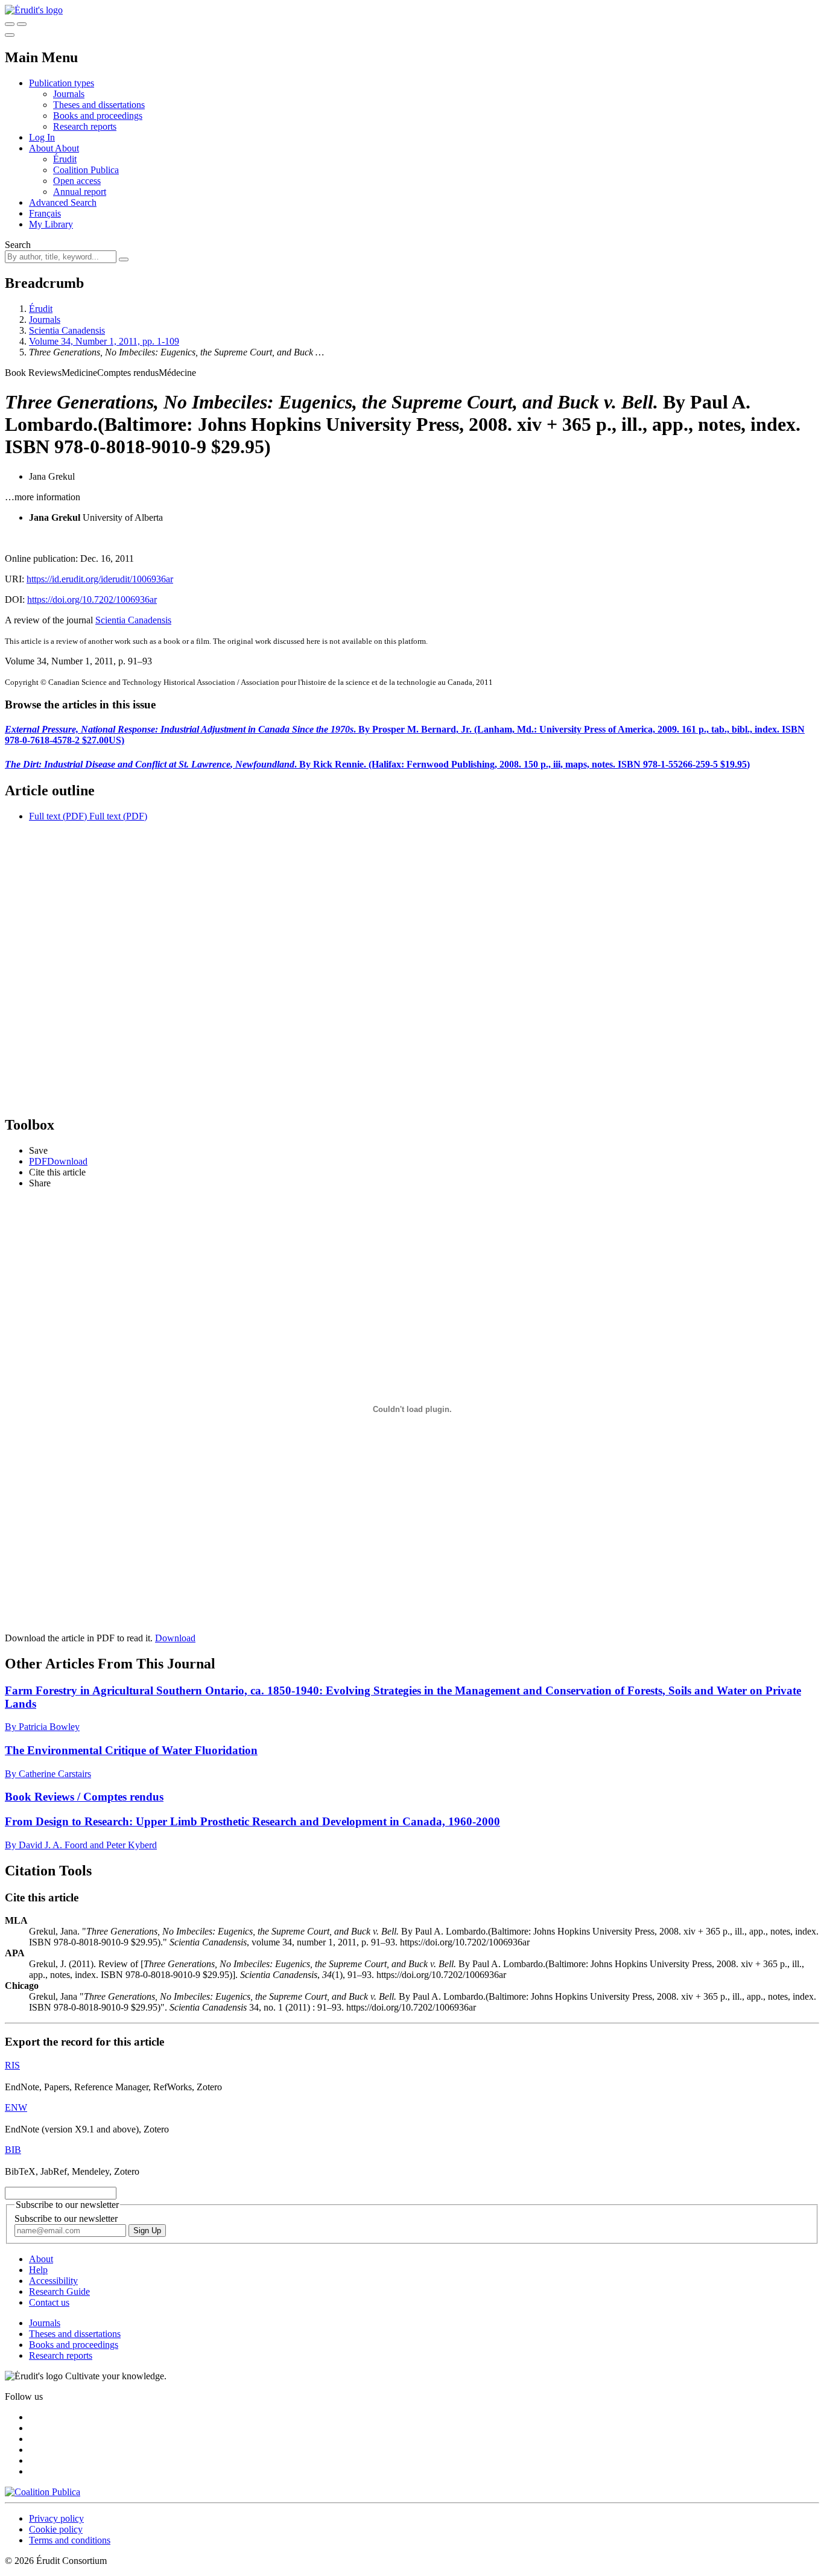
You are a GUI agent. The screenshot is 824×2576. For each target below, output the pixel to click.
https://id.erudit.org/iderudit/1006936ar (100, 579)
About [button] (42, 148)
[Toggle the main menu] (10, 35)
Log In (42, 137)
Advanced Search (63, 202)
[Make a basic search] (10, 24)
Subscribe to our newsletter (66, 2218)
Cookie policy (56, 2529)
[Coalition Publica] (43, 2492)
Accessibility (53, 2281)
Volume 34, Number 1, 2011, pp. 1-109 (104, 341)
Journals (69, 94)
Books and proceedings (98, 116)
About (67, 148)
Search (18, 245)
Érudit (65, 159)
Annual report (80, 192)
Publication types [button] (62, 83)
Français (45, 213)
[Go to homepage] (34, 10)
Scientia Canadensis (67, 330)
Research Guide (59, 2291)
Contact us (49, 2302)
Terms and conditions (70, 2540)
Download (175, 1638)
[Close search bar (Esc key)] (22, 24)
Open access (77, 181)
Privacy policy (56, 2518)
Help (38, 2270)
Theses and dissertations (99, 105)
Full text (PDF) (58, 816)
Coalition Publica (86, 170)
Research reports (85, 126)
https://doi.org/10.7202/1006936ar (92, 599)
